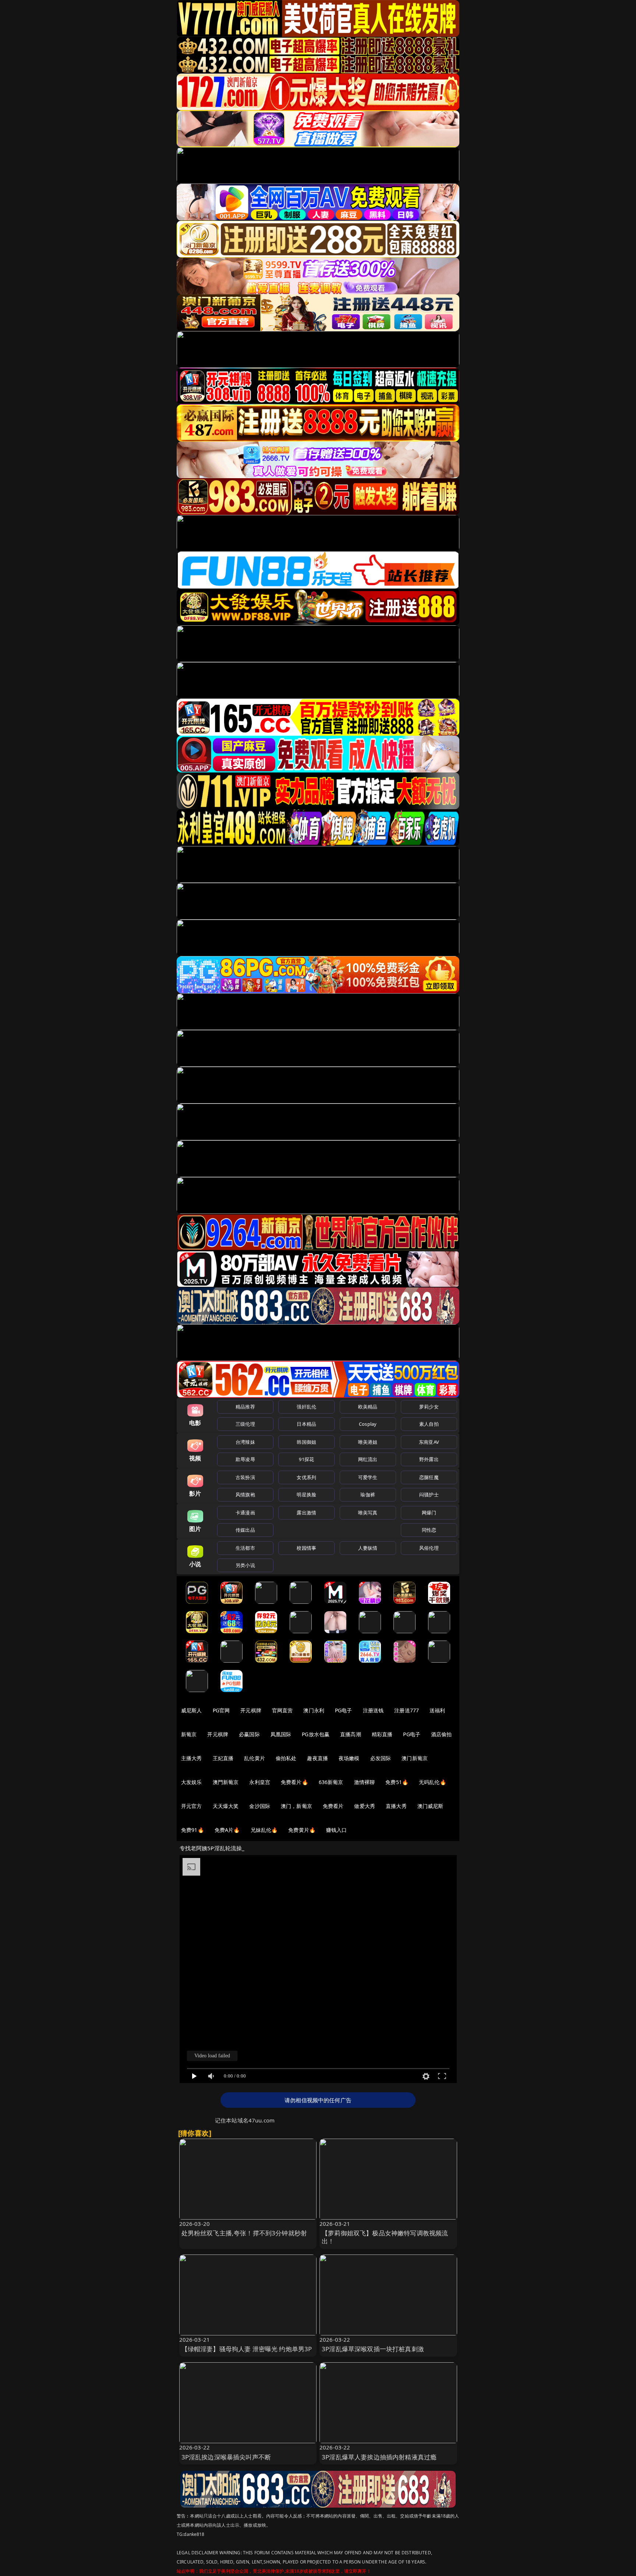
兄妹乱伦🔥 (264, 1830)
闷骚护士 (429, 1495)
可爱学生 (368, 1477)
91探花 (306, 1459)
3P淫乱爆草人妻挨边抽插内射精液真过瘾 (379, 2457)
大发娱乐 (192, 1782)
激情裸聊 (365, 1782)
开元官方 (192, 1806)
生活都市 (245, 1548)
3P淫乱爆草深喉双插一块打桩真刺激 (373, 2349)
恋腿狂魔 (429, 1477)
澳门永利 (314, 1710)
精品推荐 (245, 1407)
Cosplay (368, 1424)
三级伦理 (245, 1424)
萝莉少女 (429, 1407)
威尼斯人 (192, 1710)
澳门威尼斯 (430, 1806)
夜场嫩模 (349, 1758)
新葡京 (189, 1734)
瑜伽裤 (368, 1495)
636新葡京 (331, 1782)
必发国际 (381, 1758)
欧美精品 (368, 1407)
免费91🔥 (192, 1830)
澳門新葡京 (226, 1782)
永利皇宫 (260, 1782)
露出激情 (306, 1513)
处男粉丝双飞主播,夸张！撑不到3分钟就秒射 (244, 2233)
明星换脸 (306, 1495)
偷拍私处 (286, 1758)
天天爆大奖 (226, 1806)
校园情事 (306, 1548)
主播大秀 (192, 1758)
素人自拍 (429, 1424)
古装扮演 (245, 1477)
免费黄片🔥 (302, 1830)
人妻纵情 (368, 1548)
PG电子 (344, 1710)
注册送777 (407, 1710)
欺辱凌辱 (245, 1459)
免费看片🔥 (294, 1782)
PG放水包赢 (316, 1734)
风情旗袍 (245, 1495)
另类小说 (245, 1565)
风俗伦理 (429, 1548)
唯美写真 (368, 1513)
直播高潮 (351, 1734)
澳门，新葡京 (296, 1806)
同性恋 (429, 1530)
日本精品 (306, 1424)
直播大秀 (396, 1806)
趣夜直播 (317, 1758)
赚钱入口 (337, 1830)
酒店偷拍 (441, 1734)
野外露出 (429, 1459)
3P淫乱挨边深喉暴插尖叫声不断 (226, 2457)
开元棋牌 (251, 1710)
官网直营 (282, 1710)
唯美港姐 (368, 1442)
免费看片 (333, 1806)
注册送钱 (373, 1710)
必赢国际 (249, 1734)
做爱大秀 (365, 1806)
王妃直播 (223, 1758)
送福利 (437, 1710)
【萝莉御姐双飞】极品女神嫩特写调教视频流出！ (385, 2237)
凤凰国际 (281, 1734)
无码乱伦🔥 (432, 1782)
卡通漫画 (245, 1513)
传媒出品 (245, 1530)
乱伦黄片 (255, 1758)
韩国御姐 (306, 1442)
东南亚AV (429, 1442)
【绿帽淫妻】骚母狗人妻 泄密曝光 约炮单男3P (247, 2349)
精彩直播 (382, 1734)
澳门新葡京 (415, 1758)
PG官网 (221, 1710)
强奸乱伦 (306, 1407)
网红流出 (368, 1459)
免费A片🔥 (227, 1830)
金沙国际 (260, 1806)
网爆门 (429, 1513)
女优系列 (306, 1477)
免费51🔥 (397, 1782)
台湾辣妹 (245, 1442)
